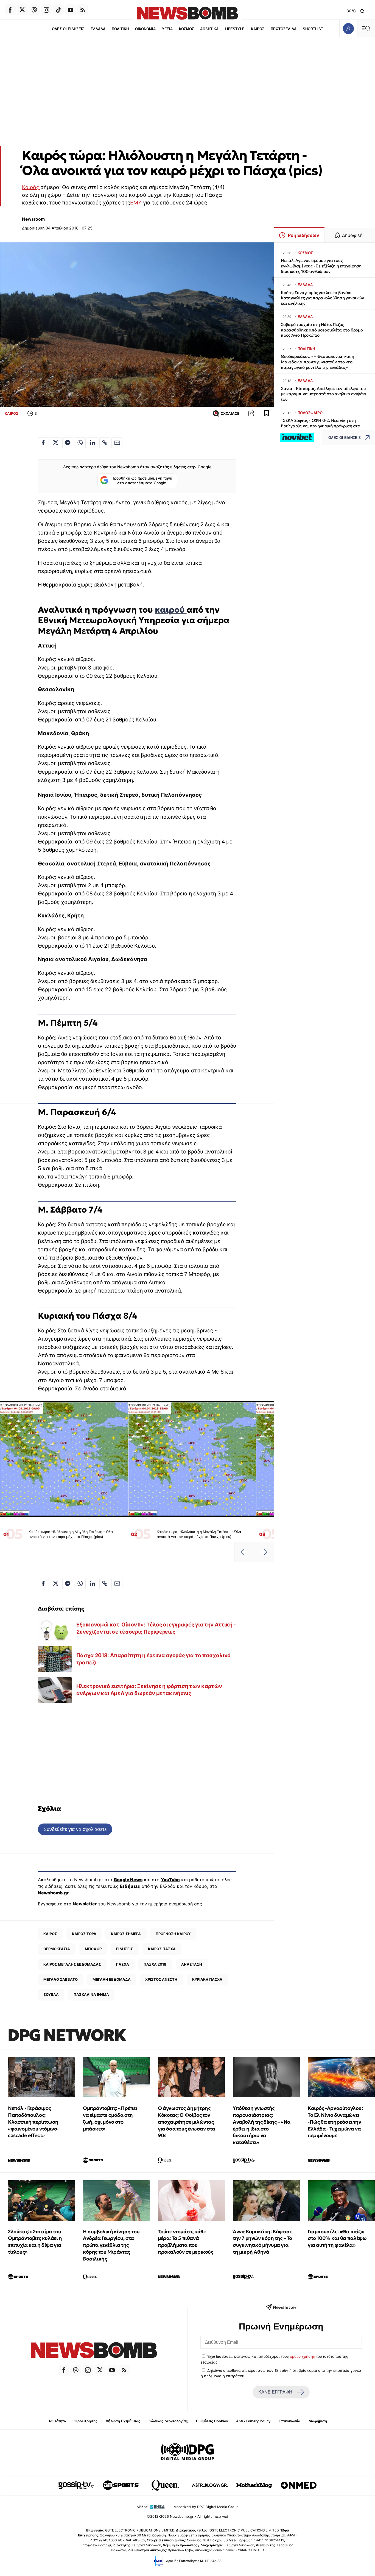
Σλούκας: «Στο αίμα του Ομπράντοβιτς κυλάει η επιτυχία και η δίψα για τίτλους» (35, 2242)
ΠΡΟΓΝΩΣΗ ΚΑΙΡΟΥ (173, 1934)
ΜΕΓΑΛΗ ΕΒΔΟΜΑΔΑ (112, 1979)
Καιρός (31, 187)
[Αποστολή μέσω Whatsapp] (80, 443)
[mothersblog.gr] (254, 2485)
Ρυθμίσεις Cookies (212, 2421)
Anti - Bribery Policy (253, 2421)
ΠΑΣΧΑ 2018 (155, 1964)
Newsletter (85, 1904)
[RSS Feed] (83, 10)
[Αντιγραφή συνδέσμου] (251, 413)
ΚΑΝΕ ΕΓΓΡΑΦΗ (275, 2392)
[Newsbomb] (94, 2351)
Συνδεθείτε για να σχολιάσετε (75, 1829)
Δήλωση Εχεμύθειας (123, 2421)
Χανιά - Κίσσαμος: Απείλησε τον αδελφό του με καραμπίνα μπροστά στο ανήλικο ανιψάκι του (324, 394)
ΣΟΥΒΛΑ (51, 1994)
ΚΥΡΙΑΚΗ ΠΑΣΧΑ (207, 1979)
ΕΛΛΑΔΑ (98, 29)
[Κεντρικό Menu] (366, 28)
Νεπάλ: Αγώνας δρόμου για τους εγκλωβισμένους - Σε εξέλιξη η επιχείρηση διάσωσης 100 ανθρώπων (321, 266)
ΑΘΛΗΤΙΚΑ (209, 29)
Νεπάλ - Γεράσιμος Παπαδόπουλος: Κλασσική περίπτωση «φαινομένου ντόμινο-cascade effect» (33, 2122)
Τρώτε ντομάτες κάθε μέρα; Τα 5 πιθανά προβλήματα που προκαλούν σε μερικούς (186, 2242)
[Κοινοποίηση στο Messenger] (68, 443)
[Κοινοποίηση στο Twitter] (55, 443)
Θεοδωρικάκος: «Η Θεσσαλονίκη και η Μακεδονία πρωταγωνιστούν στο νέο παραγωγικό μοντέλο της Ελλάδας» (317, 362)
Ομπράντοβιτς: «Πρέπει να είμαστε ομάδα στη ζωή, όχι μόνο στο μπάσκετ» (110, 2118)
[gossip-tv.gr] (76, 2485)
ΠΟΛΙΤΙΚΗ (120, 29)
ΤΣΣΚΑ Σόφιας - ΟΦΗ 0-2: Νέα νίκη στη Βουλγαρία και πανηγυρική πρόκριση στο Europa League (321, 426)
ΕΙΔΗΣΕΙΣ (125, 1949)
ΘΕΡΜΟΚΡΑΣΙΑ (57, 1949)
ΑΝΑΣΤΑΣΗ (192, 1964)
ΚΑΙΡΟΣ (258, 29)
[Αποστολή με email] (117, 443)
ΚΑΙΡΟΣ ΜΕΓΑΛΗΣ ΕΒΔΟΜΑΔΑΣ (72, 1964)
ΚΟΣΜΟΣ (187, 29)
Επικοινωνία (289, 2421)
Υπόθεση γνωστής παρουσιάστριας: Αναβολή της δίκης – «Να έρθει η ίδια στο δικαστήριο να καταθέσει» (262, 2125)
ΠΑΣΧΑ (122, 1964)
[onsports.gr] (121, 2485)
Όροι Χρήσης (86, 2421)
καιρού (171, 610)
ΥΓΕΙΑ (167, 29)
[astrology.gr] (210, 2485)
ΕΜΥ (136, 203)
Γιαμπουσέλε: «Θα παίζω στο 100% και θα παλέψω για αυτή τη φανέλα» (337, 2238)
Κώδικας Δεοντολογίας (168, 2421)
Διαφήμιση (318, 2421)
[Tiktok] (58, 10)
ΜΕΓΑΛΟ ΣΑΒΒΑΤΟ (61, 1979)
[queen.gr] (165, 2485)
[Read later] (267, 413)
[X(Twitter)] (22, 10)
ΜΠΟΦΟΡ (93, 1949)
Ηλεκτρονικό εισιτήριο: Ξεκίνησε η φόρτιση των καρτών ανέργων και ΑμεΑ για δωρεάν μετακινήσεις (149, 1690)
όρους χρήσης (302, 2356)
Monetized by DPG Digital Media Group (206, 2507)
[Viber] (34, 10)
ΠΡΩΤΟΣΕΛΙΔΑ (284, 29)
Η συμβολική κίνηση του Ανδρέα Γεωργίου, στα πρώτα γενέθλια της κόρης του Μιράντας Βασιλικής (111, 2245)
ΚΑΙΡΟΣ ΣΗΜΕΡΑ (126, 1934)
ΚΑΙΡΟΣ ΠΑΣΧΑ (162, 1949)
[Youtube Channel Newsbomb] (71, 10)
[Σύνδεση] (348, 28)
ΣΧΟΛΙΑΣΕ (230, 413)
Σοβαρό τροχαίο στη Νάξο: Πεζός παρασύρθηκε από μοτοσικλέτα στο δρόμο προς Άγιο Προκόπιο (322, 330)
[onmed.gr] (299, 2485)
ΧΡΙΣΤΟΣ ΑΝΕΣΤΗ (161, 1979)
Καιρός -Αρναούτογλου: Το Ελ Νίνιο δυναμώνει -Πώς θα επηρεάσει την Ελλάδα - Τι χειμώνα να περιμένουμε (335, 2122)
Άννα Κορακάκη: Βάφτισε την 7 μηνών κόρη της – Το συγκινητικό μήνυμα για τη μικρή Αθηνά (262, 2242)
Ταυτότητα (57, 2421)
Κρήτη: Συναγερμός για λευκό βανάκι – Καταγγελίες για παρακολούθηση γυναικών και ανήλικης (322, 298)
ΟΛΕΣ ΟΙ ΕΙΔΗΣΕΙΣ (68, 29)
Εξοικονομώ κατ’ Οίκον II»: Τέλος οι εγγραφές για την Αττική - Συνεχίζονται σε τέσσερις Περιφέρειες (156, 1628)
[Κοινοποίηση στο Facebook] (43, 443)
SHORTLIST (313, 29)
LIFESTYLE (235, 29)
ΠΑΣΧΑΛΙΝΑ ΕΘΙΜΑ (91, 1994)
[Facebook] (10, 10)
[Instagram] (46, 10)
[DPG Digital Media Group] (187, 2452)
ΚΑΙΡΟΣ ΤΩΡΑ (84, 1934)
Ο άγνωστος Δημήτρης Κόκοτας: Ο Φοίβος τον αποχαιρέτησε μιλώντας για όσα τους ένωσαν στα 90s (187, 2122)
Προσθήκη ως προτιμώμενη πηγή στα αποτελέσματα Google (142, 481)
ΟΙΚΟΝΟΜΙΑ (145, 29)
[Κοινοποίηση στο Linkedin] (93, 443)
